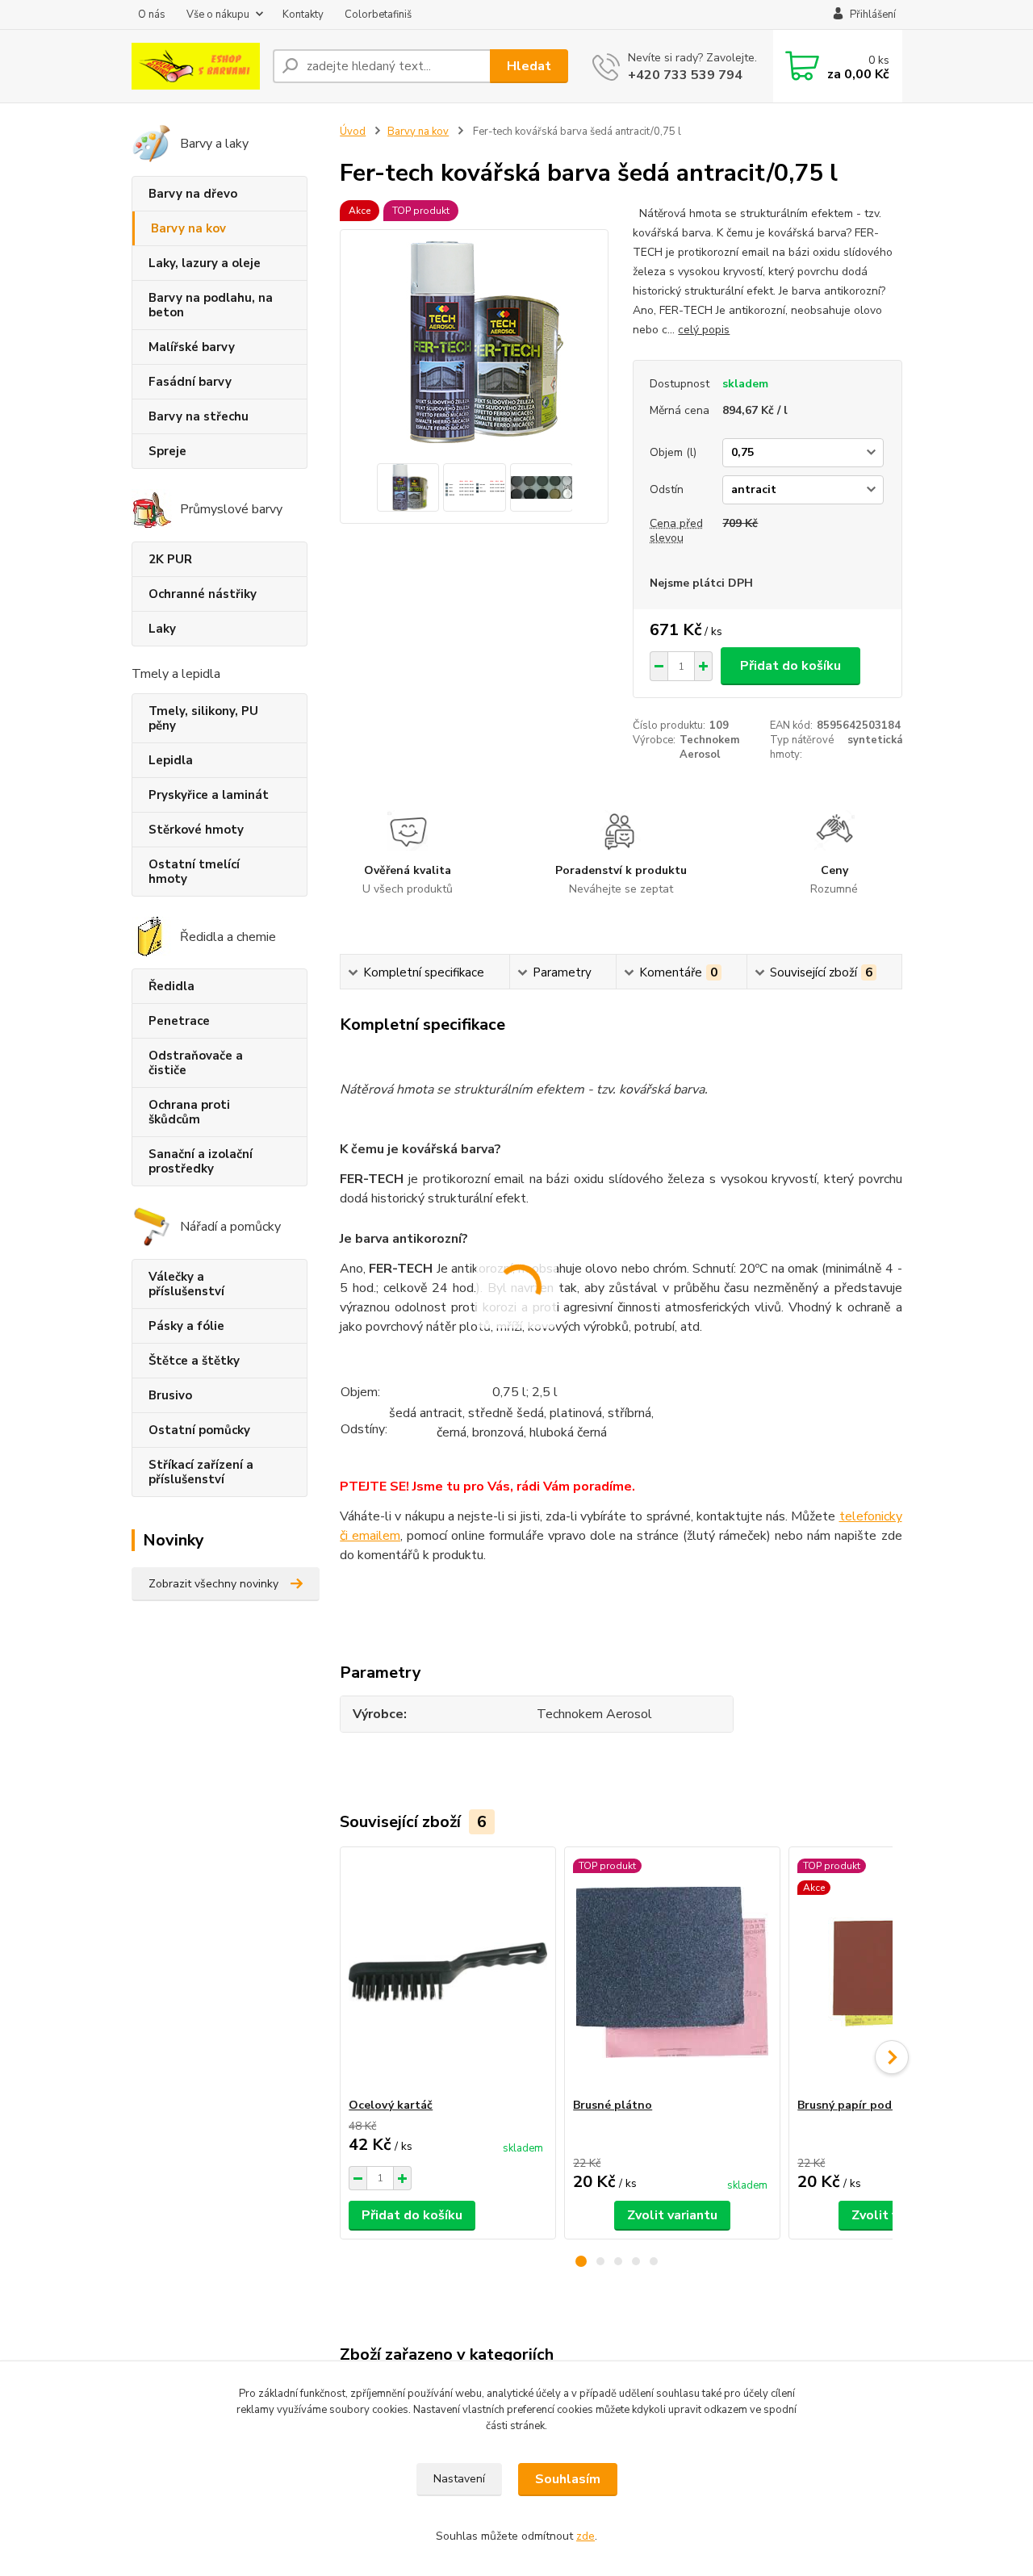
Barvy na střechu (199, 416)
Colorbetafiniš (378, 15)
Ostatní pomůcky (199, 1430)
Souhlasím (568, 2479)
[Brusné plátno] (672, 1972)
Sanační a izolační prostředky (201, 1161)
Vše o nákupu (218, 15)
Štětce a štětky (194, 1361)
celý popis (704, 330)
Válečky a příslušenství (186, 1284)
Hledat (529, 66)
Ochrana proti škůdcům (189, 1112)
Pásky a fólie (186, 1326)
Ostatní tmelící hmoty (194, 872)
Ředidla (171, 986)
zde (586, 2536)
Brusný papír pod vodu (859, 2105)
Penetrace (179, 1021)
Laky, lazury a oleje (205, 263)
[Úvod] (196, 66)
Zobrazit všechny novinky (213, 1584)
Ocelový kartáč (391, 2105)
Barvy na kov (188, 228)
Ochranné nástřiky (203, 594)
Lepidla (171, 760)
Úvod (353, 132)
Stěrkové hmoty (196, 830)
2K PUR (170, 559)
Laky (162, 629)
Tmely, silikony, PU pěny (203, 718)
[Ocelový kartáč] (448, 1972)
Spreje (167, 451)
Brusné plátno (613, 2105)
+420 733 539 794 (685, 75)
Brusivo (170, 1395)
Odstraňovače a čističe (196, 1063)
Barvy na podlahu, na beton (211, 305)
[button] (581, 2261)
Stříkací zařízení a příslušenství (201, 1472)
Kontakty (303, 15)
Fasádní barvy (190, 382)
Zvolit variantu (672, 2215)
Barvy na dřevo (193, 194)
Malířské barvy (192, 347)
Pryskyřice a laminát (209, 795)
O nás (152, 15)
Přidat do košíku (790, 666)
